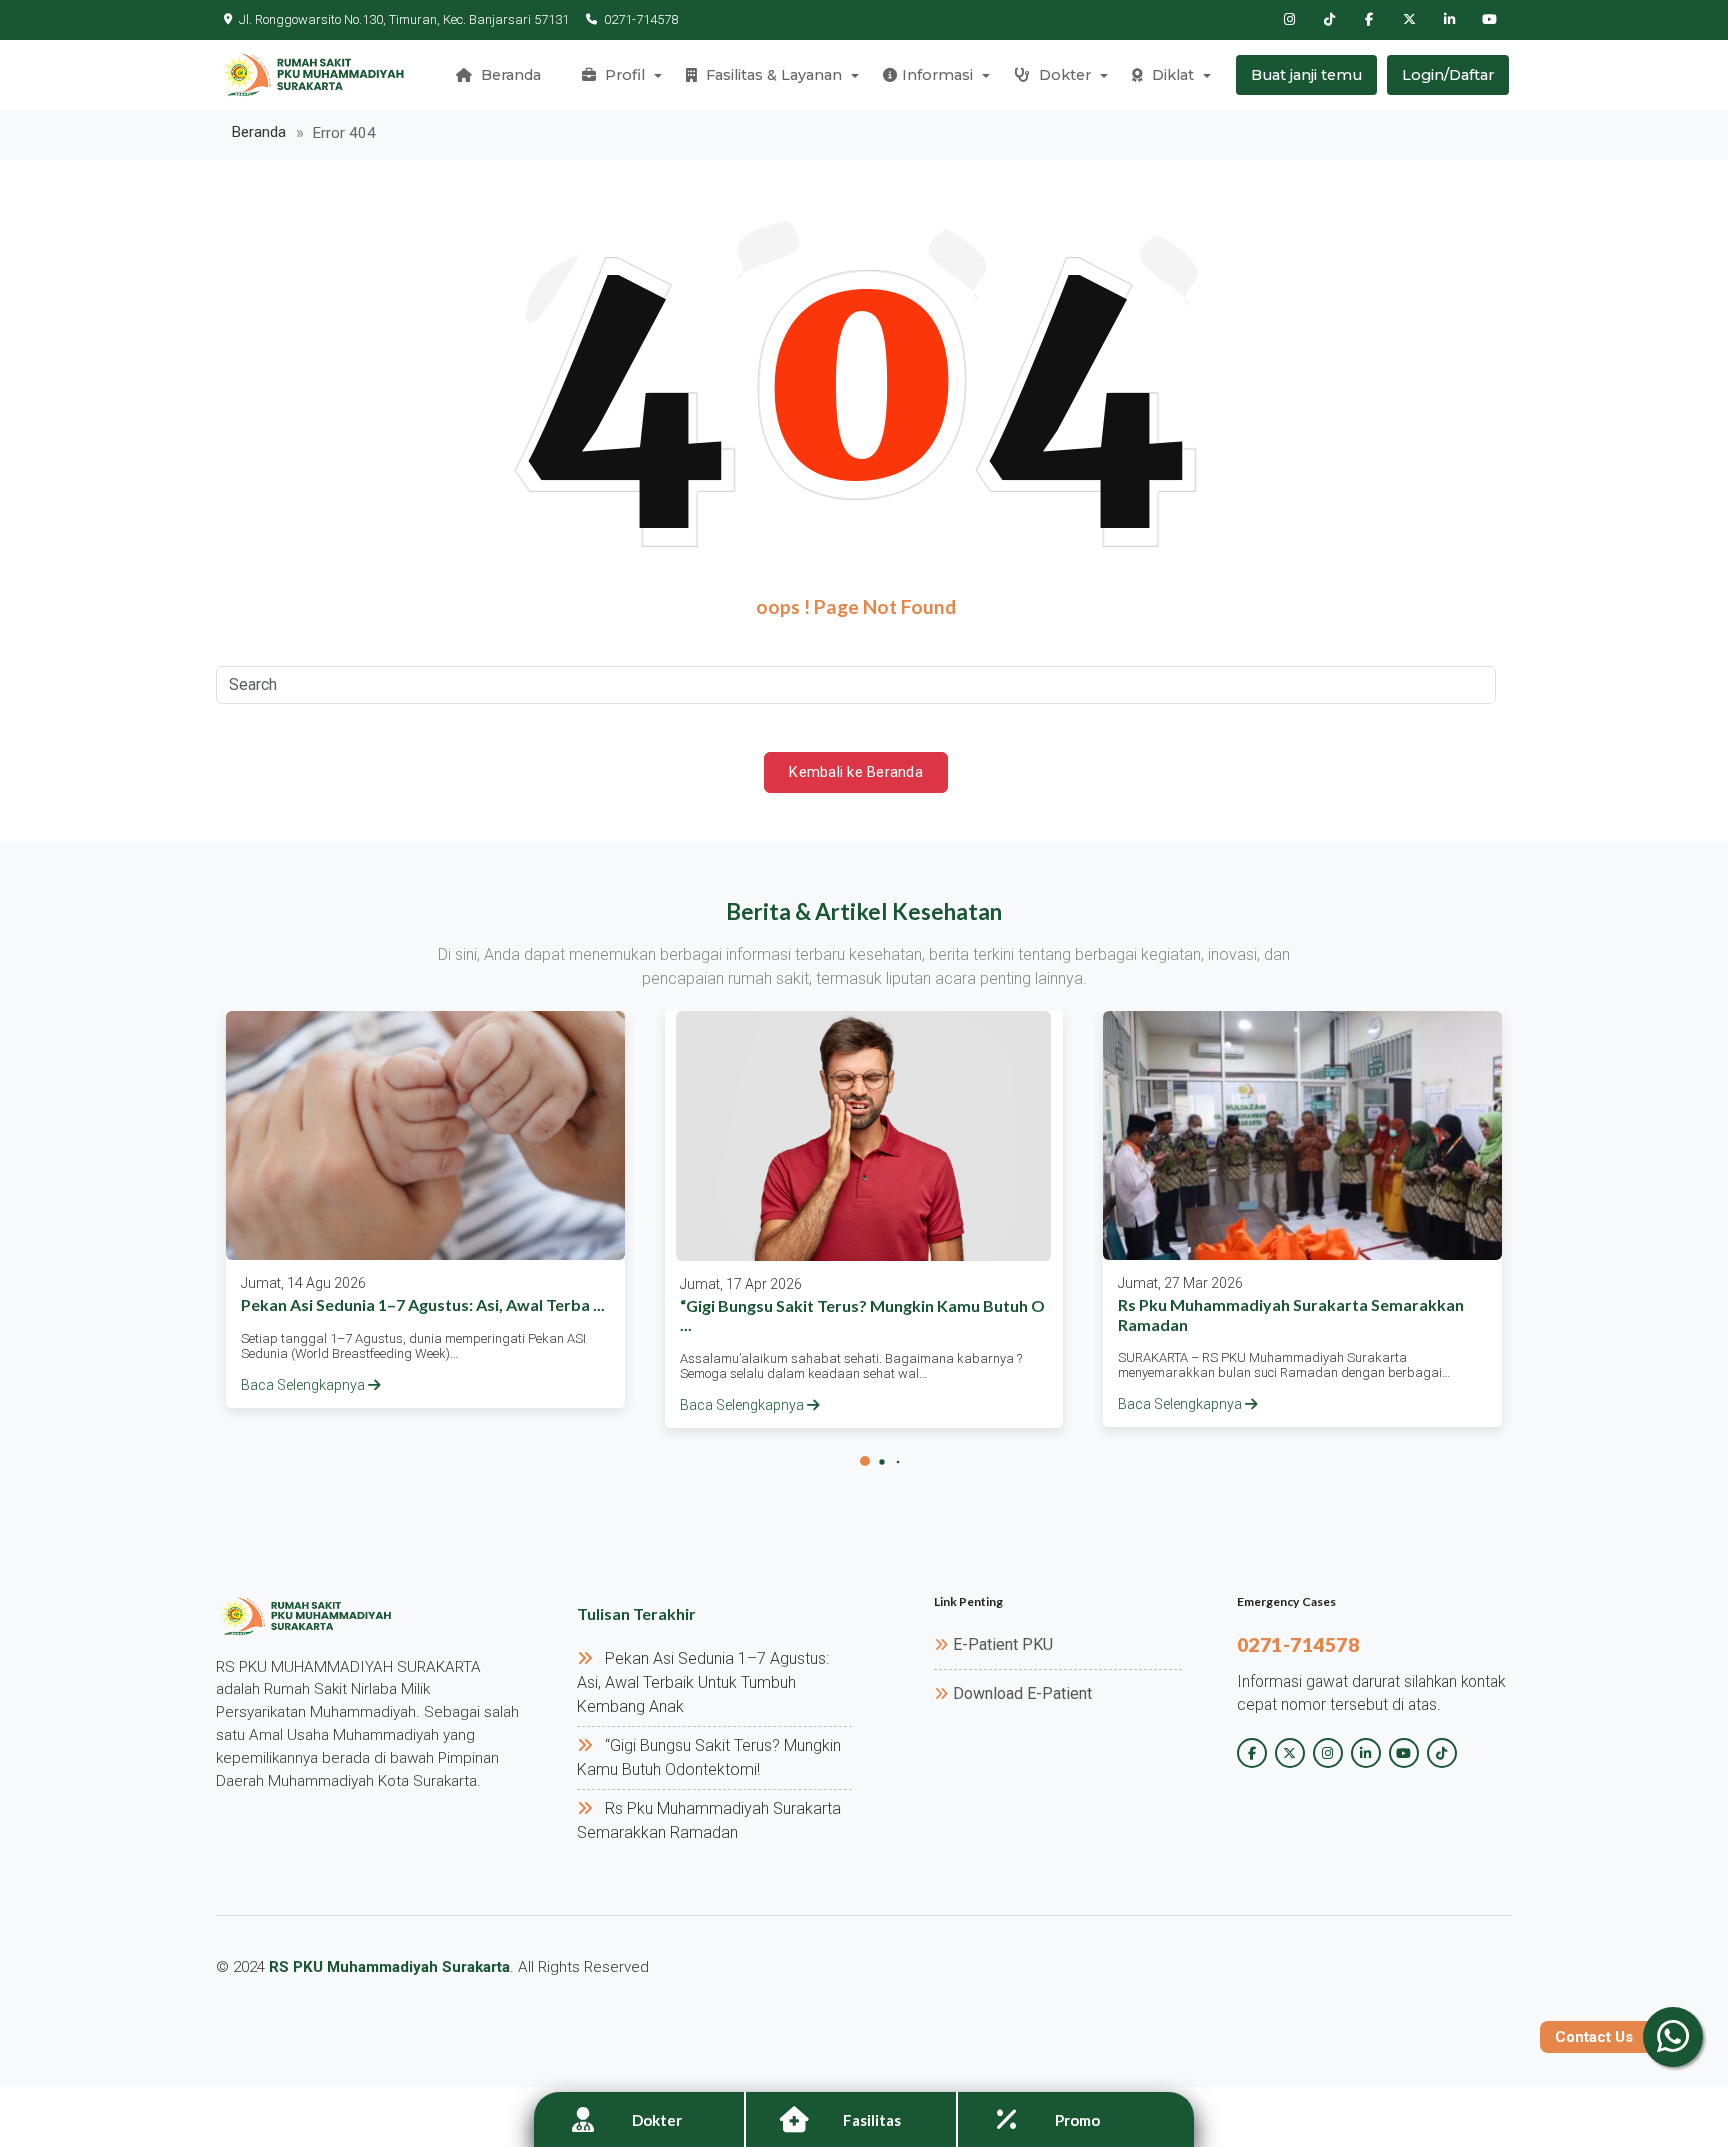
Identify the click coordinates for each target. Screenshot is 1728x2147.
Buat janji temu (1306, 75)
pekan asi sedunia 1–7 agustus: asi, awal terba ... (423, 1304)
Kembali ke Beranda (856, 772)
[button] (865, 1461)
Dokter (1063, 75)
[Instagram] (1289, 20)
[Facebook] (1369, 20)
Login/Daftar (1448, 75)
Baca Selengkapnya (304, 1385)
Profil (623, 75)
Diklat (1171, 75)
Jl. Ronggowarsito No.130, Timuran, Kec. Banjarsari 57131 (404, 19)
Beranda (509, 75)
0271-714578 (641, 19)
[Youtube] (1489, 20)
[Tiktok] (1329, 20)
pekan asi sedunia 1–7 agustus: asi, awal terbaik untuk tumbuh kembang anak (703, 1682)
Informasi (937, 75)
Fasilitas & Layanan (772, 75)
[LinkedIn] (1449, 20)
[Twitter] (1409, 20)
